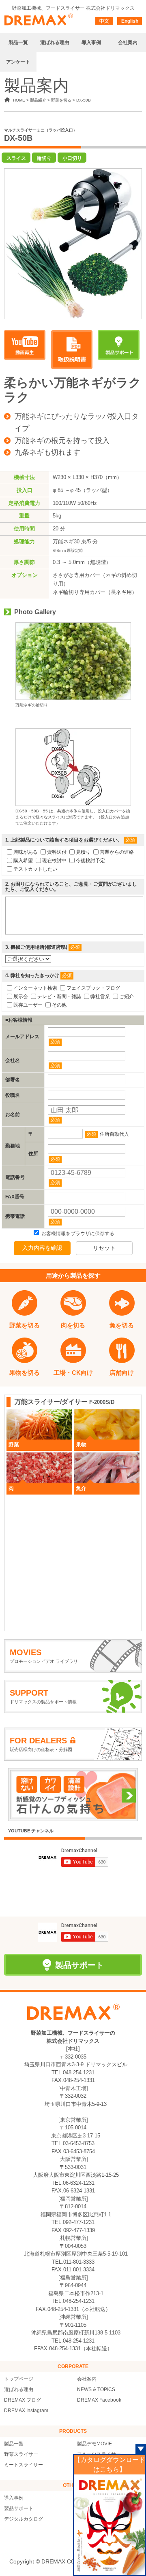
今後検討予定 (90, 860)
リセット (104, 1248)
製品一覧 (14, 2444)
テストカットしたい (35, 869)
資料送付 (57, 852)
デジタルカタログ (24, 2519)
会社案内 (87, 2379)
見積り (83, 852)
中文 (104, 21)
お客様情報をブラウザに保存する (77, 1234)
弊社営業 (100, 996)
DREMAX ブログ (23, 2400)
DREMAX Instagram (26, 2411)
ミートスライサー (24, 2465)
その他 (59, 1005)
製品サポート (19, 2508)
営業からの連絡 (117, 852)
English (130, 21)
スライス (16, 158)
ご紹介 (127, 996)
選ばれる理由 (19, 2389)
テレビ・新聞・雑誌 (59, 996)
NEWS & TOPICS (96, 2389)
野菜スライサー (21, 2454)
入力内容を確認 (42, 1248)
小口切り (72, 158)
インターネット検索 (35, 988)
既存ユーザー (28, 1005)
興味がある (26, 852)
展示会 (21, 996)
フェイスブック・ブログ (93, 988)
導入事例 (14, 2498)
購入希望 (23, 860)
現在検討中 (54, 860)
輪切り (44, 158)
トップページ (19, 2379)
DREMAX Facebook (99, 2400)
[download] (72, 350)
